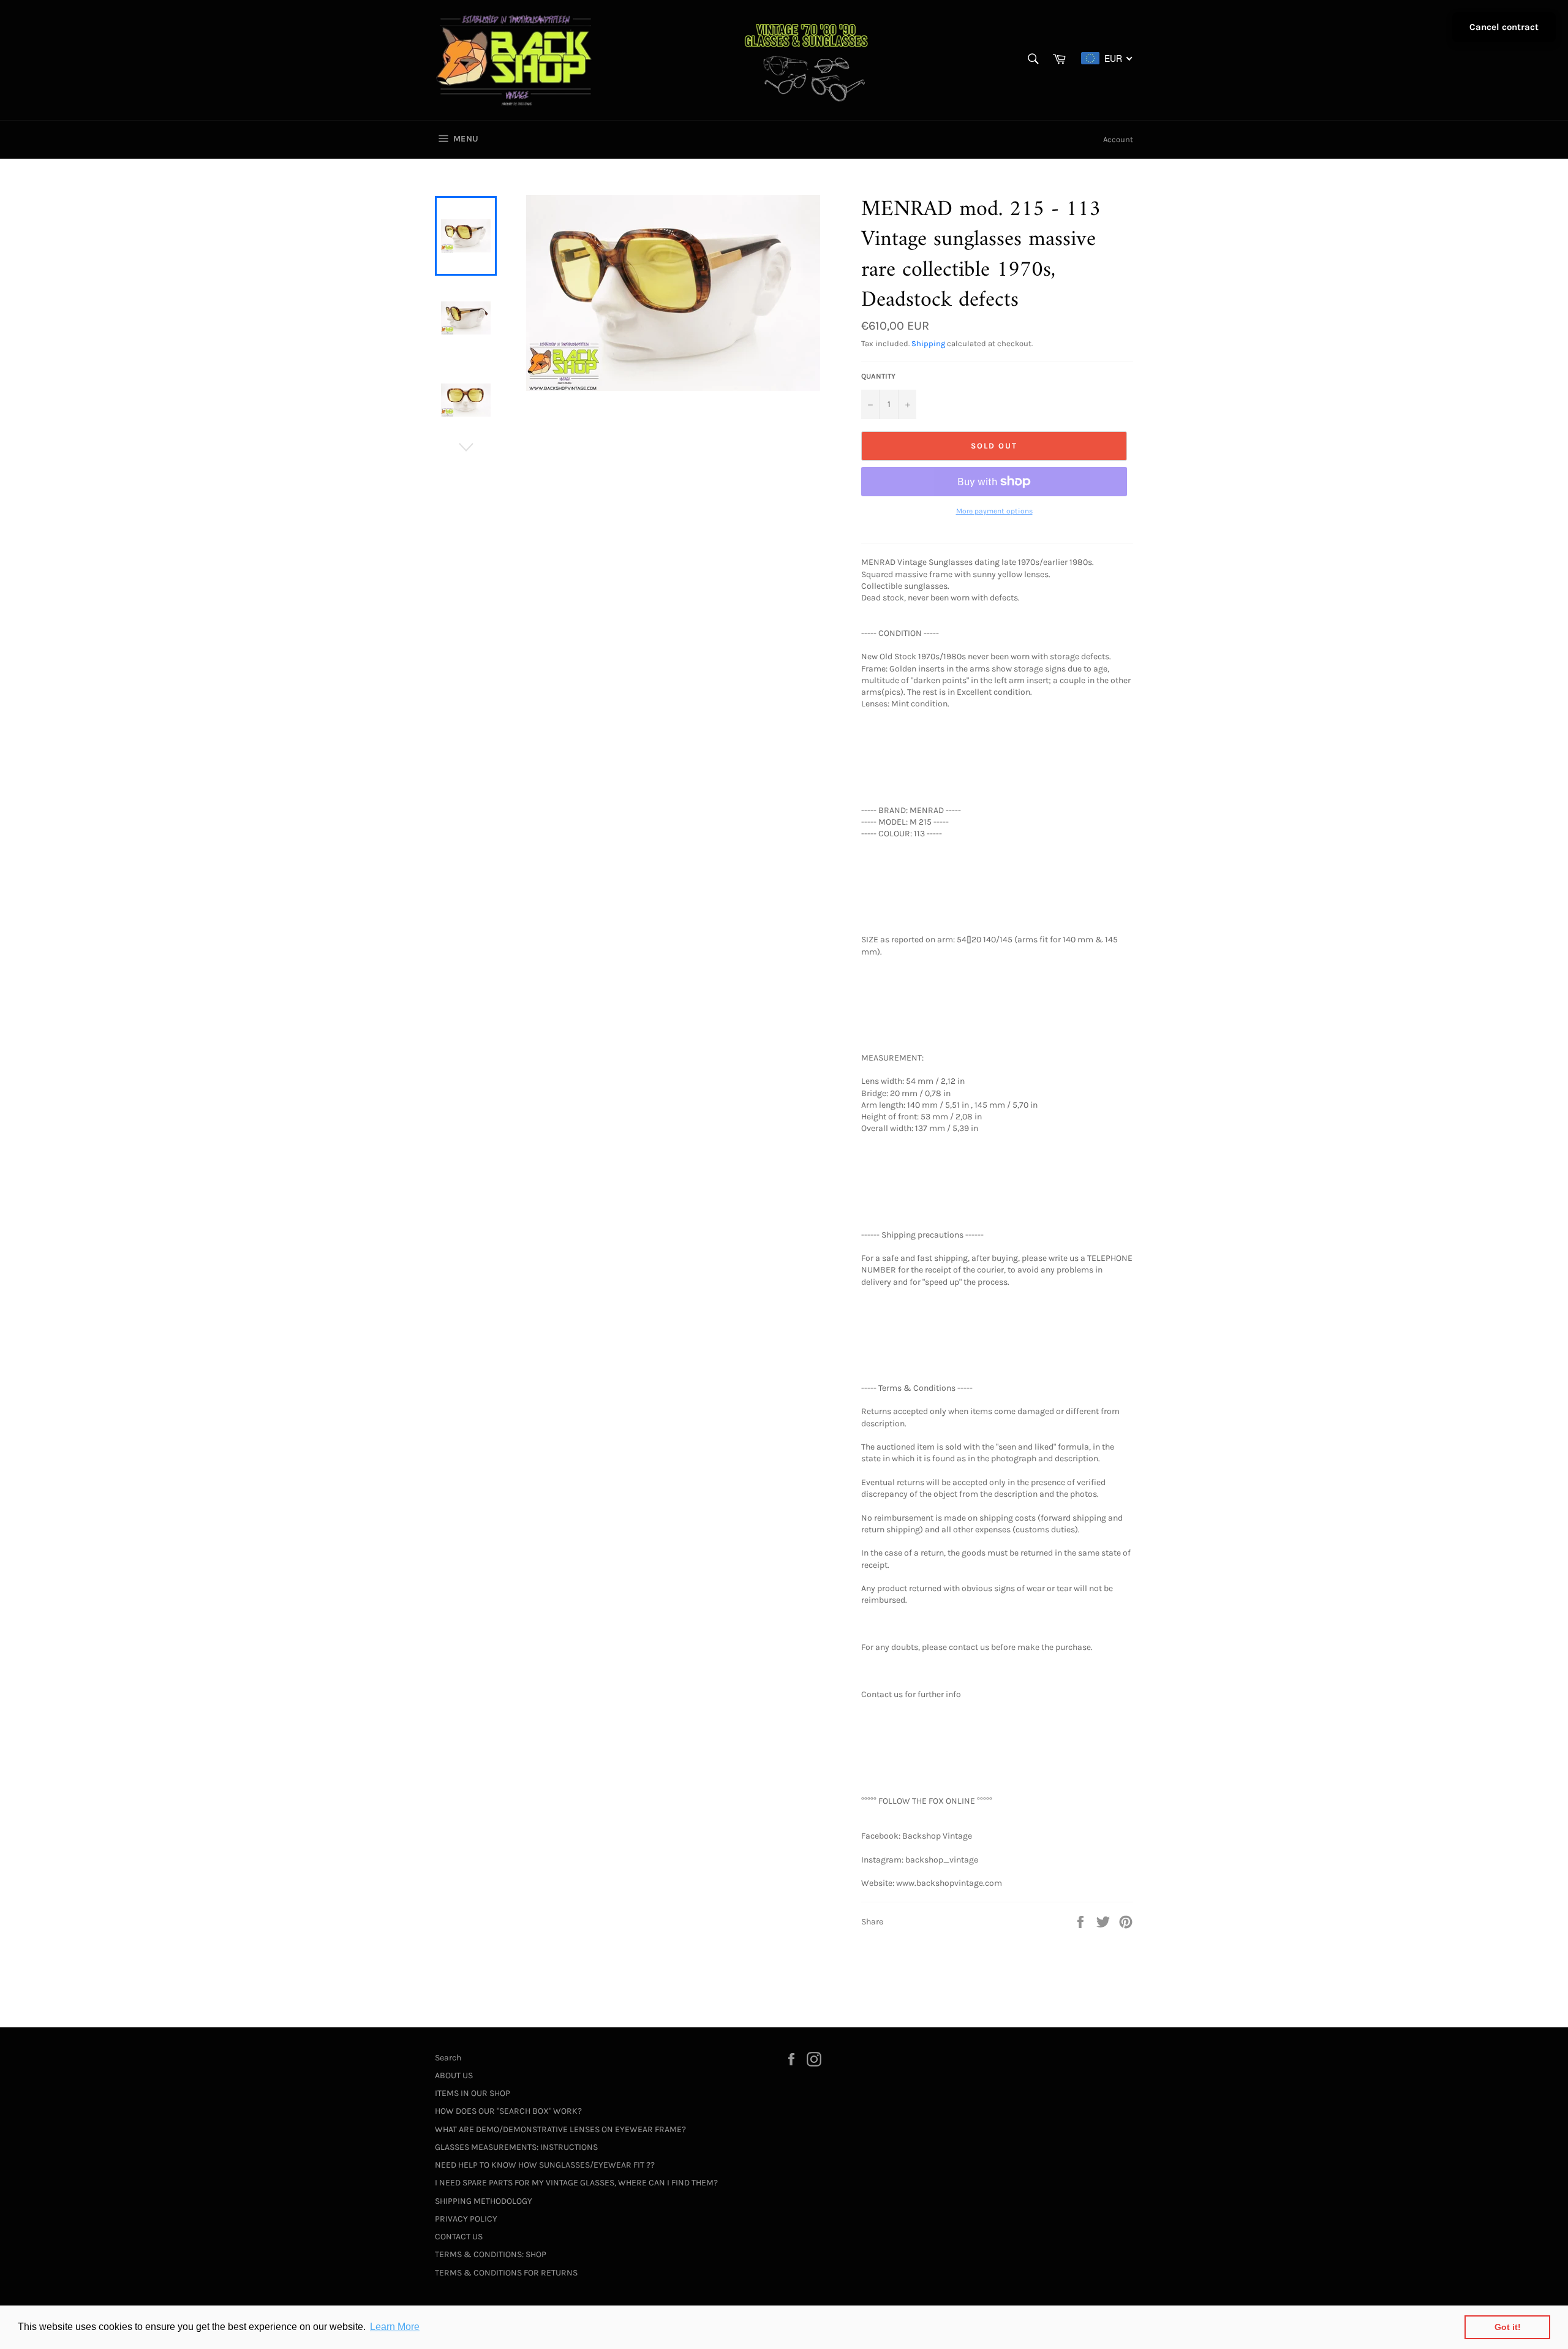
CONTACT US (459, 2237)
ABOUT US (454, 2075)
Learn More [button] (395, 2327)
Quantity (878, 376)
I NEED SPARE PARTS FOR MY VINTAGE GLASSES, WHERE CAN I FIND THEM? (576, 2183)
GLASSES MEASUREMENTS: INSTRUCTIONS (516, 2147)
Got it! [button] (1508, 2327)
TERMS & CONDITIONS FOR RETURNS (506, 2273)
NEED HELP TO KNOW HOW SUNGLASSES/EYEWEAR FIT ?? (545, 2165)
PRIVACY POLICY (466, 2219)
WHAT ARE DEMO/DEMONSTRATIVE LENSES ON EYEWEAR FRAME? (560, 2129)
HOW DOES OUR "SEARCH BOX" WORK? (508, 2111)
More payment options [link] (994, 511)
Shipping (928, 343)
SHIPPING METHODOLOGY (484, 2201)
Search (448, 2058)
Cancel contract (1504, 27)
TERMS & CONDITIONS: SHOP (491, 2254)
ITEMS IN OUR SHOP (473, 2093)
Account (1118, 139)
